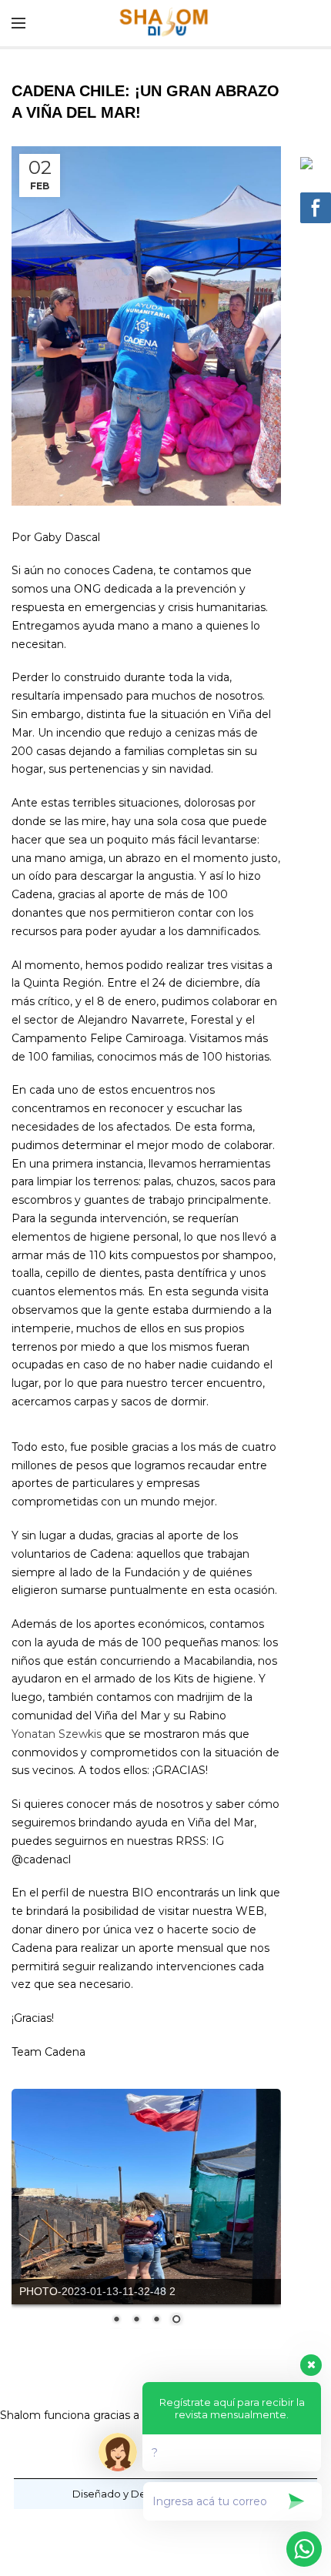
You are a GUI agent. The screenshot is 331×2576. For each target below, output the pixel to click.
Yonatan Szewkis (57, 1734)
